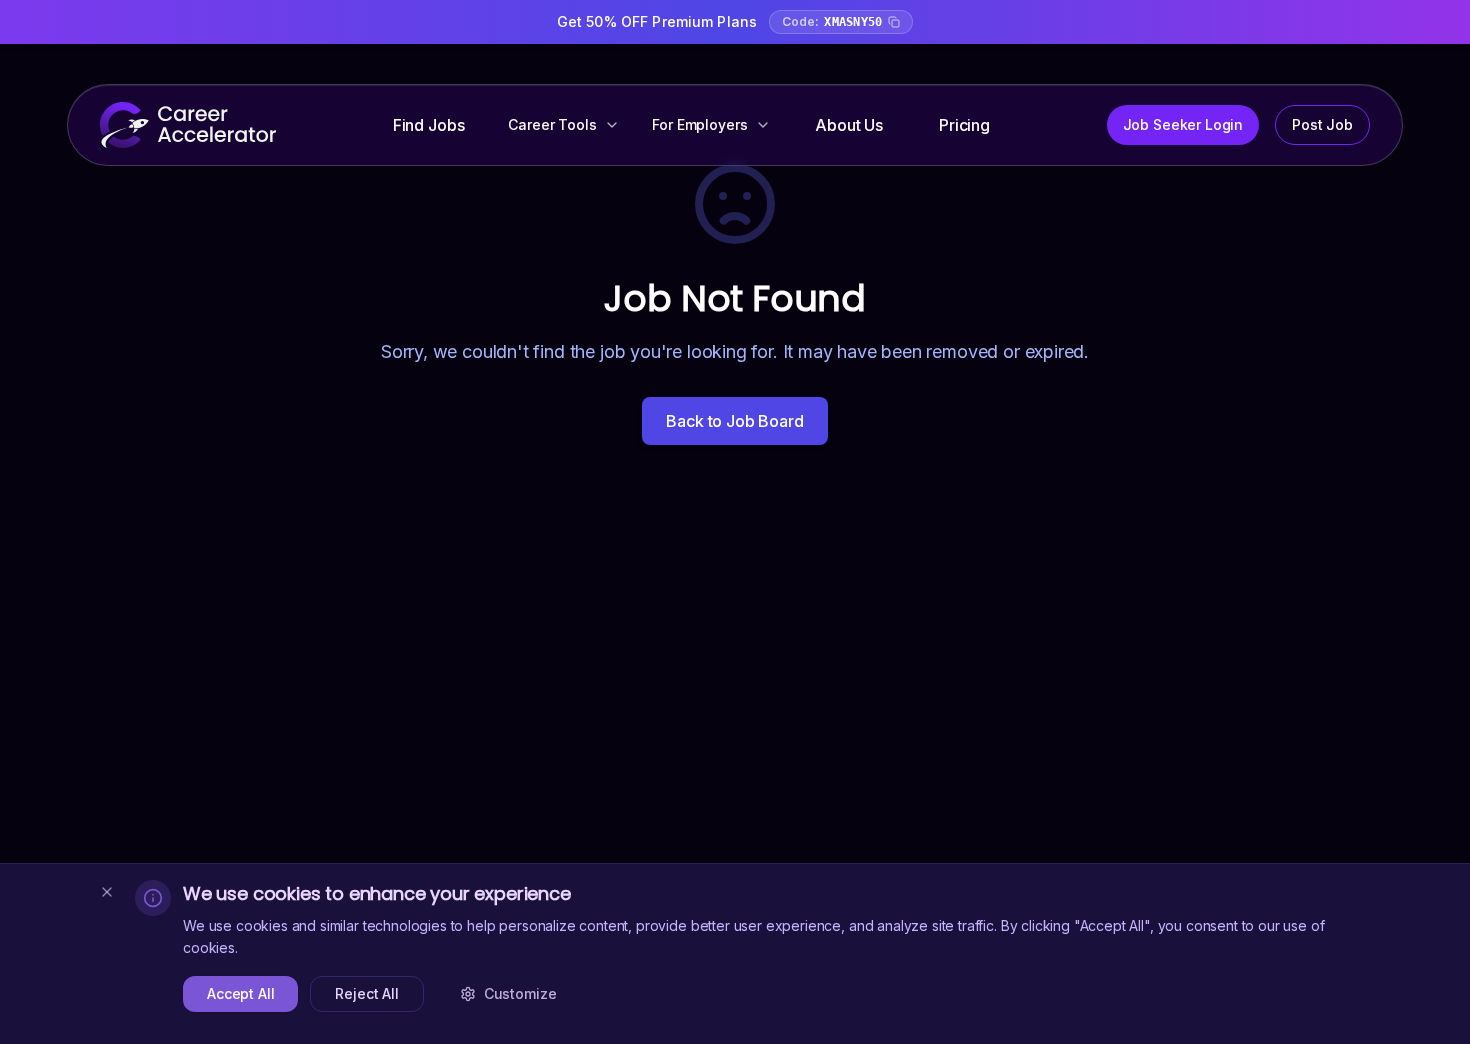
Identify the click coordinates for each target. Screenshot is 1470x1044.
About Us (849, 125)
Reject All (366, 993)
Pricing (964, 125)
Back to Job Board (734, 421)
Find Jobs (429, 125)
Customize (520, 993)
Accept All (240, 993)
